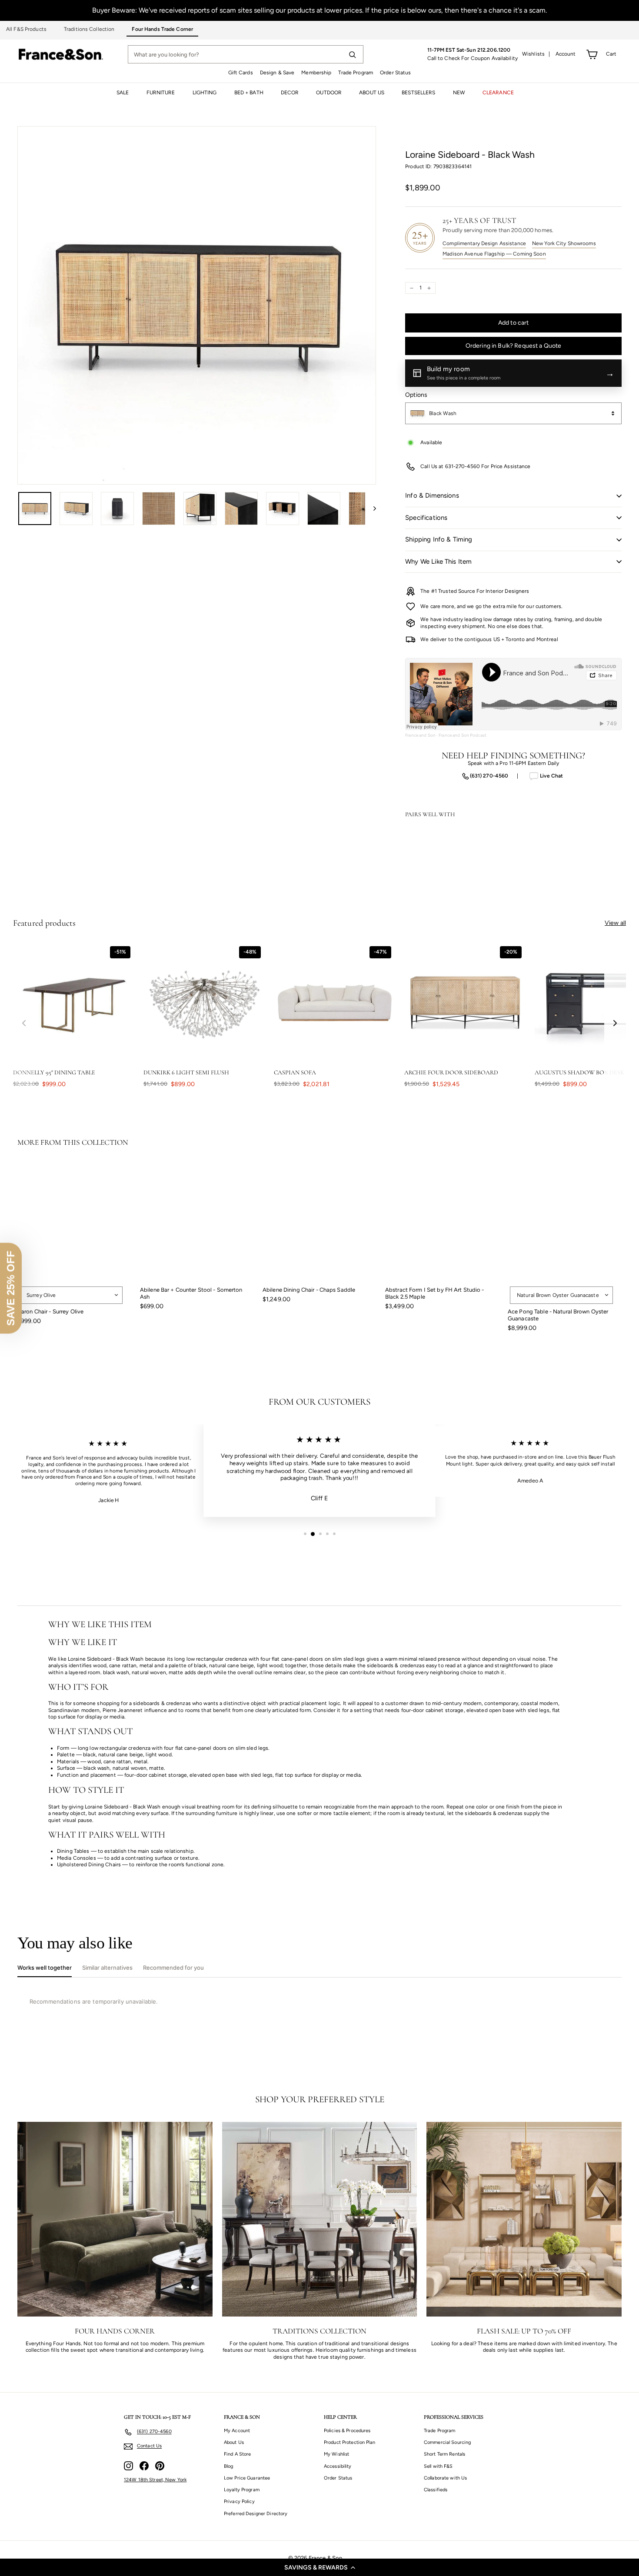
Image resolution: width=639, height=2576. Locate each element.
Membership (316, 73)
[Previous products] (24, 1023)
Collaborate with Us (445, 2478)
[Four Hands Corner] (115, 2219)
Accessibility (338, 2466)
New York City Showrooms (564, 243)
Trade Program (356, 73)
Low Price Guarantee (247, 2478)
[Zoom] (197, 305)
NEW (459, 93)
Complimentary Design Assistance (484, 243)
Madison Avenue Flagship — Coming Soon (494, 254)
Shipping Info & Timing (439, 539)
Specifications (426, 518)
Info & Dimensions (432, 495)
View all (615, 923)
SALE (123, 93)
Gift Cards (241, 73)
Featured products (44, 923)
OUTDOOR (329, 93)
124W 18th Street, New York (155, 2480)
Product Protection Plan (349, 2442)
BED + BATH (249, 93)
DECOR (290, 93)
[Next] (371, 509)
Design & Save (277, 73)
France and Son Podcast (463, 735)
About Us (234, 2442)
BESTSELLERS (418, 93)
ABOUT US (372, 93)
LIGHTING (205, 93)
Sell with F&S (438, 2466)
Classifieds (436, 2490)
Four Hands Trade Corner (162, 29)
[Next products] (615, 1023)
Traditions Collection (89, 29)
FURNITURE (161, 93)
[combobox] (513, 413)
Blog (228, 2466)
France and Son (420, 735)
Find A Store (237, 2454)
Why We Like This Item (438, 562)
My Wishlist (336, 2454)
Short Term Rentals (444, 2454)
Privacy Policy (239, 2501)
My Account (237, 2431)
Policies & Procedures (347, 2431)
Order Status (395, 73)
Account (566, 54)
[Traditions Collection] (320, 2219)
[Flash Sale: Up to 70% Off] (524, 2219)
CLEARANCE (498, 93)
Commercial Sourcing (447, 2442)
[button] (319, 2567)
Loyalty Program (242, 2490)
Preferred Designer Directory (256, 2514)
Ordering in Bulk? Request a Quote (514, 346)
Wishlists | (536, 54)
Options (416, 395)
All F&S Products (26, 29)
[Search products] (352, 54)
